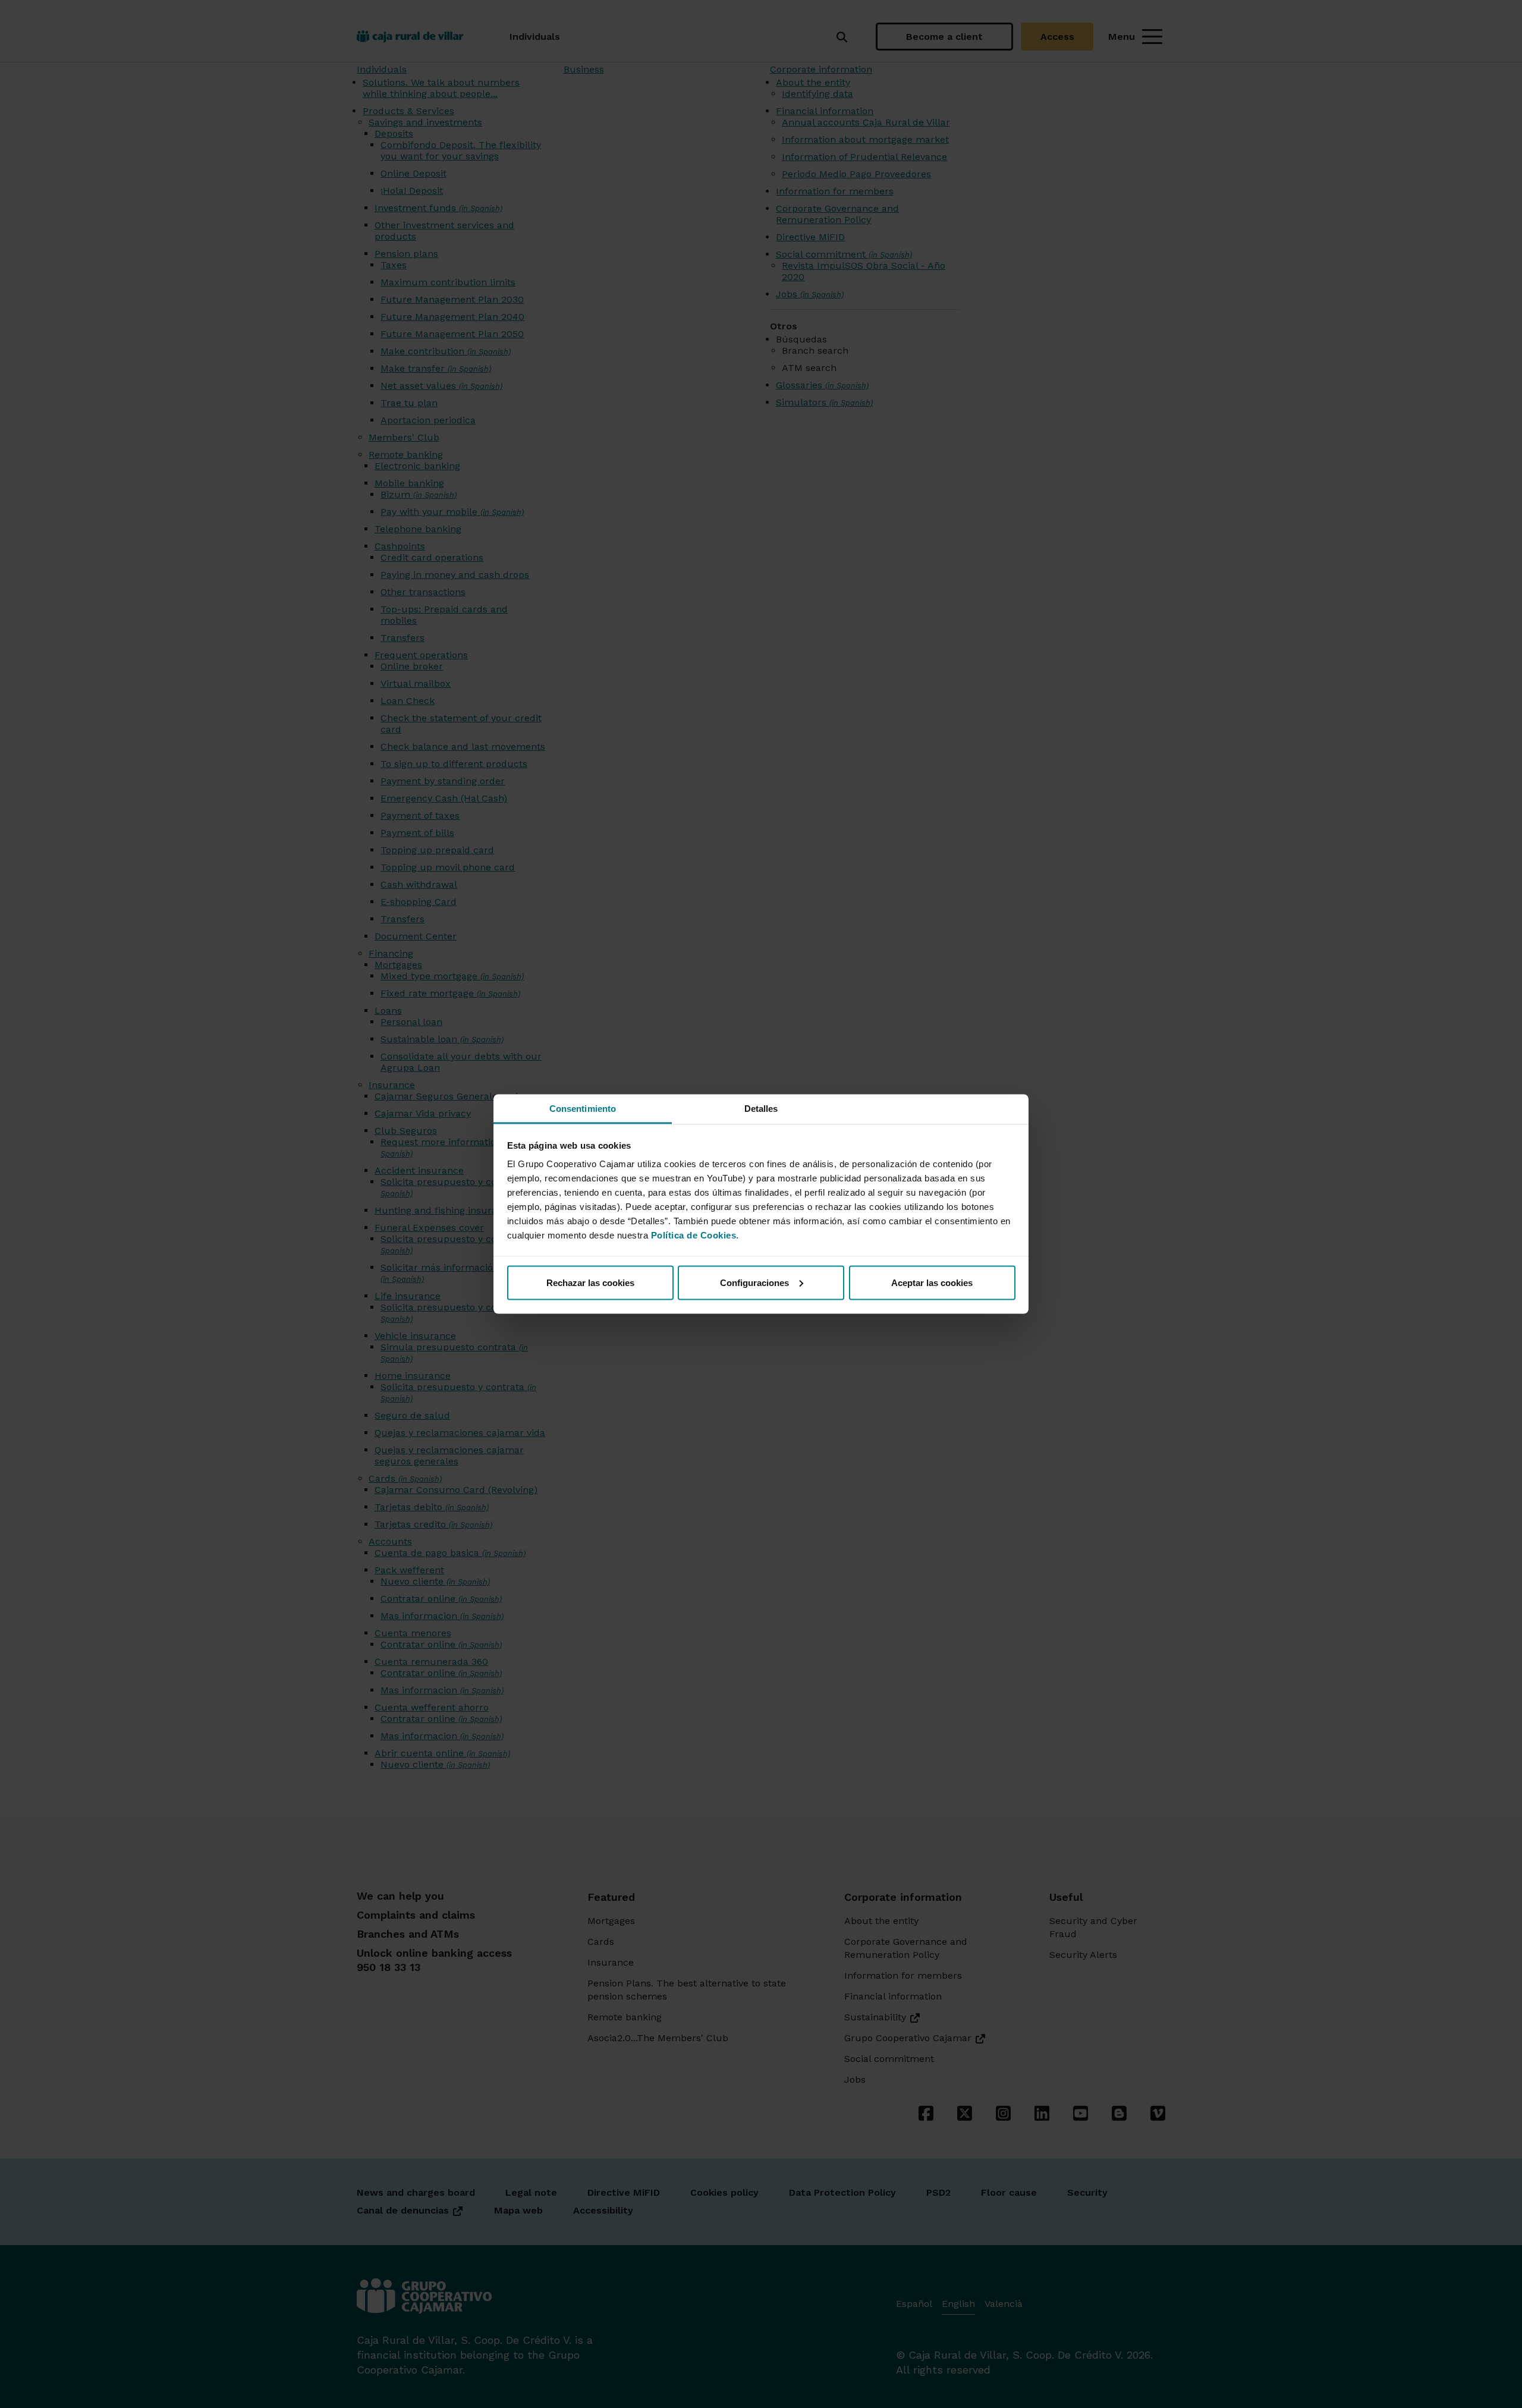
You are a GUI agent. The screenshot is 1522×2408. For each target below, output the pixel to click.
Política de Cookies (694, 1235)
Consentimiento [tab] (583, 1109)
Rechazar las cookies (590, 1282)
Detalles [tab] (761, 1109)
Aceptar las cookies (932, 1282)
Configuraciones (754, 1282)
